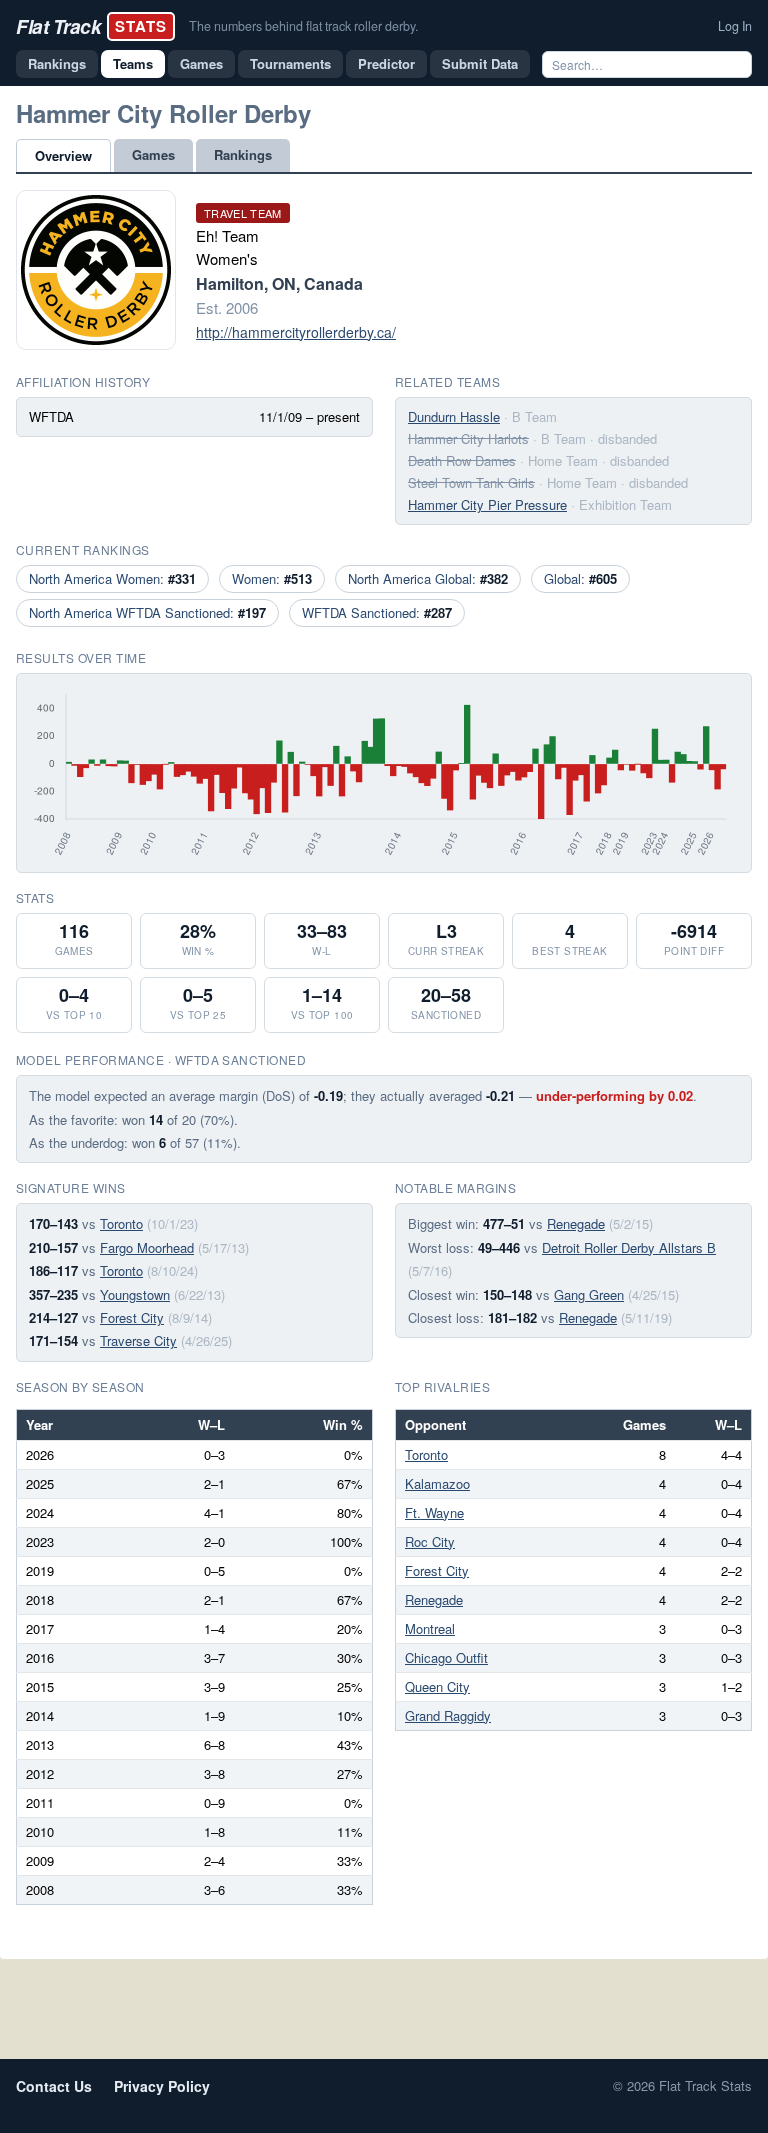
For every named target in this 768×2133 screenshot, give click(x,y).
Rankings (57, 63)
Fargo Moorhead (147, 1247)
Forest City (132, 1317)
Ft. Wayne (434, 1512)
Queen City (437, 1686)
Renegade (576, 1223)
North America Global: (428, 578)
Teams (133, 63)
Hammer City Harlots (468, 438)
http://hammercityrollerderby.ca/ (296, 332)
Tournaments (290, 63)
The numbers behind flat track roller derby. (303, 26)
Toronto (121, 1223)
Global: (580, 578)
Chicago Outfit (446, 1657)
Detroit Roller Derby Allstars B (629, 1247)
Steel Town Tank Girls (471, 482)
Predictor (386, 63)
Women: (272, 578)
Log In (735, 26)
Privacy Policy (162, 2086)
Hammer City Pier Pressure (487, 504)
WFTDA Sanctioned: (377, 612)
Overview (63, 155)
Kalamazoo (437, 1483)
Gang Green (589, 1294)
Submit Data (480, 63)
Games (201, 63)
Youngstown (135, 1294)
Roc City (430, 1541)
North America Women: (112, 578)
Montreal (430, 1628)
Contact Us (54, 2086)
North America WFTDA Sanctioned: (147, 612)
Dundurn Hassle (454, 416)
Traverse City (138, 1340)
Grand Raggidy (448, 1715)
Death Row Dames (462, 460)
